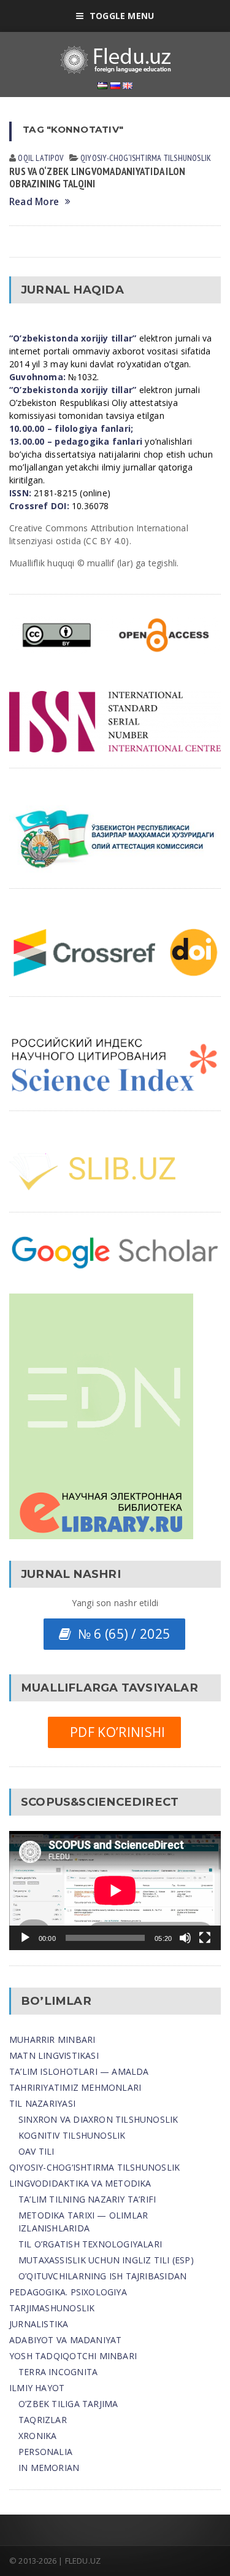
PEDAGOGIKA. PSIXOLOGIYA (68, 2292)
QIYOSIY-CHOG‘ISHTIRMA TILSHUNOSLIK (146, 158)
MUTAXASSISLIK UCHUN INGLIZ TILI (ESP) (106, 2260)
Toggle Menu (122, 16)
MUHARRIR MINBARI (52, 2039)
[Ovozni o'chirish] (185, 1938)
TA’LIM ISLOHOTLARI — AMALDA (79, 2071)
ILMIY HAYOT (37, 2388)
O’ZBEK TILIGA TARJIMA (68, 2404)
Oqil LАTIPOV (40, 158)
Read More (34, 202)
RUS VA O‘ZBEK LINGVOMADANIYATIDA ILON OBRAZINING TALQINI (97, 178)
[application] (115, 1891)
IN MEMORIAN (49, 2468)
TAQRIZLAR (43, 2420)
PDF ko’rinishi (114, 1732)
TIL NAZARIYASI (42, 2103)
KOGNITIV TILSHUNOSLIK (72, 2135)
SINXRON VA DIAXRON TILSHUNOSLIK (98, 2119)
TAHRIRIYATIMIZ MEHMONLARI (75, 2087)
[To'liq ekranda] (205, 1938)
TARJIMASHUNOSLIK (52, 2308)
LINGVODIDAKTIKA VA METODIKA (80, 2183)
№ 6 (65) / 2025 (121, 1634)
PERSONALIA (45, 2452)
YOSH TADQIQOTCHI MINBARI (73, 2356)
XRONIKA (37, 2436)
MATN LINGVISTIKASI (54, 2055)
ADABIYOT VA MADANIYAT (65, 2340)
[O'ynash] (25, 1938)
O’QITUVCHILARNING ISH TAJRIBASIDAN (102, 2276)
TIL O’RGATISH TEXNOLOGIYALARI (90, 2244)
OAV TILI (36, 2151)
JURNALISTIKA (39, 2324)
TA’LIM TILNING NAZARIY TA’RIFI (87, 2199)
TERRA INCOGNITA (58, 2372)
